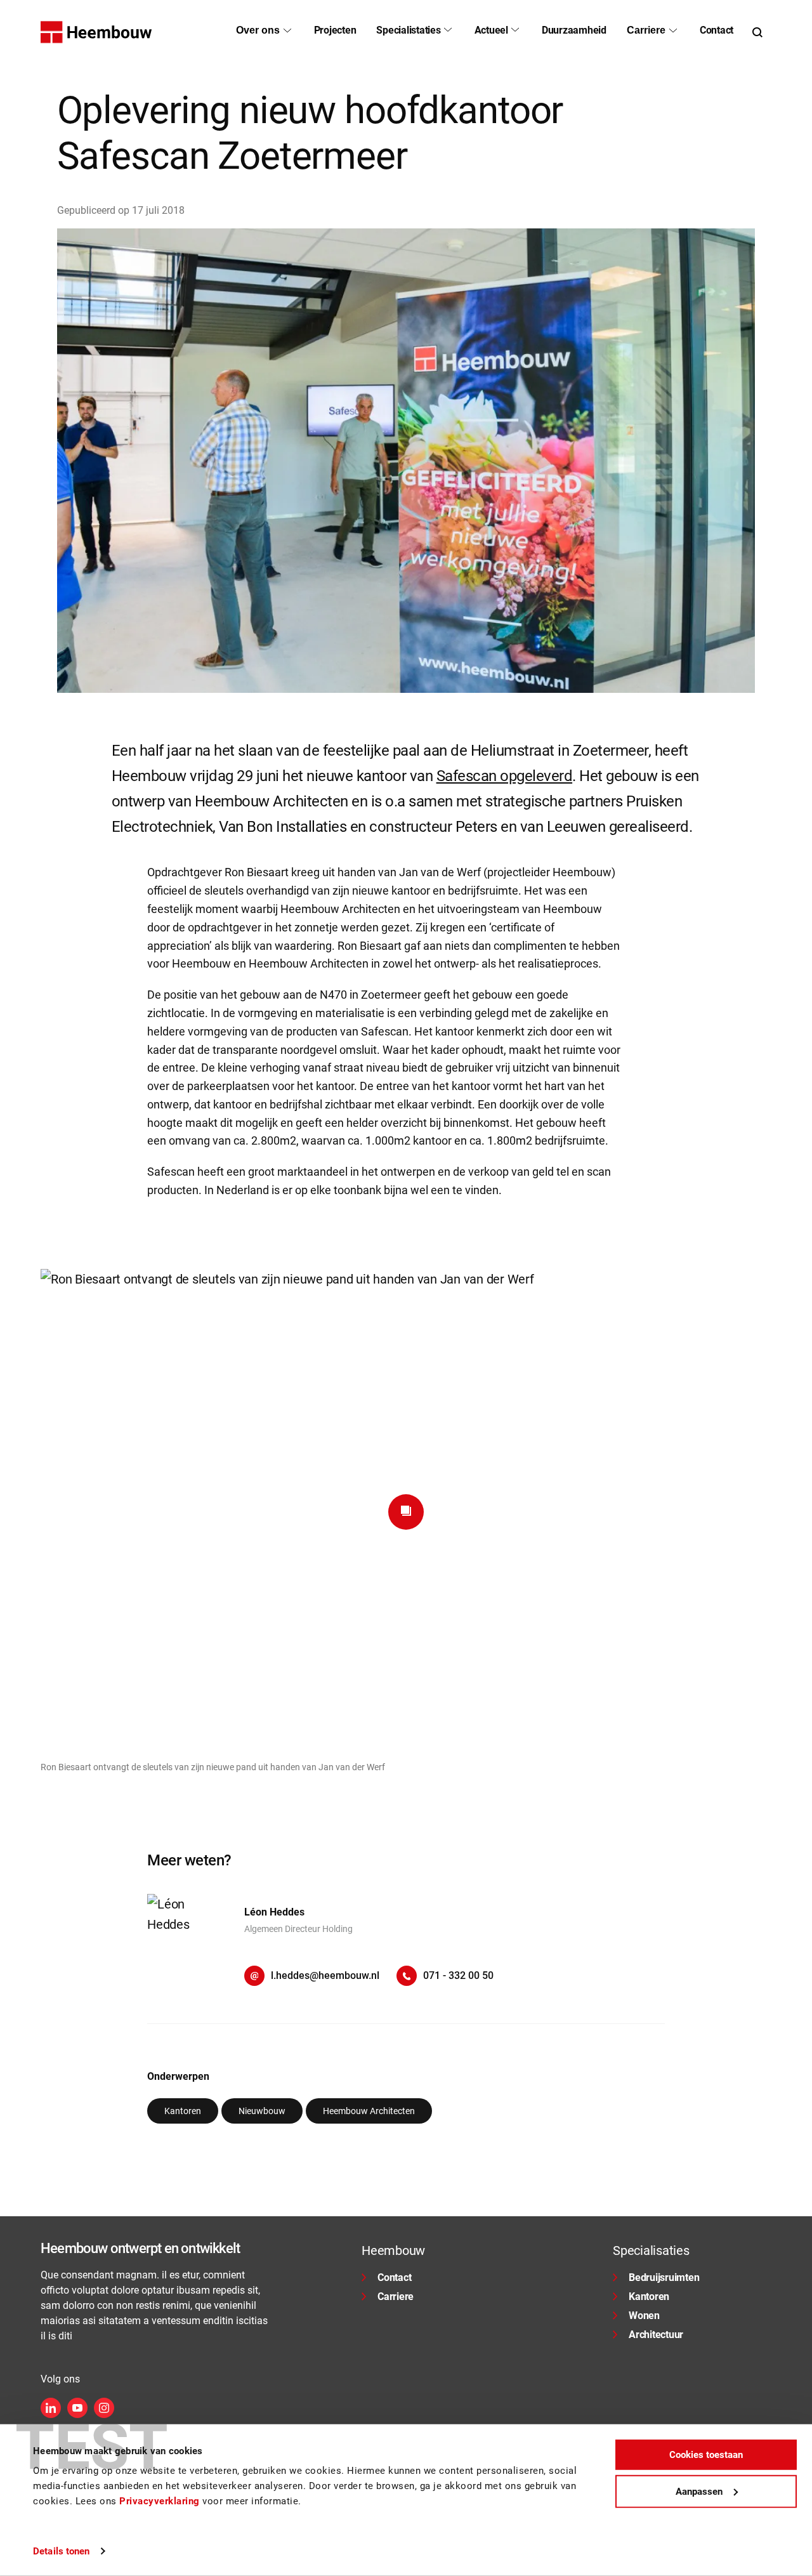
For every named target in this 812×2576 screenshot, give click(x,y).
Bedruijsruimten (664, 2277)
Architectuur (656, 2335)
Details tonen (61, 2551)
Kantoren (649, 2297)
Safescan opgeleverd (505, 776)
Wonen (644, 2316)
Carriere (396, 2297)
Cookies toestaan (706, 2455)
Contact (394, 2277)
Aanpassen (699, 2491)
